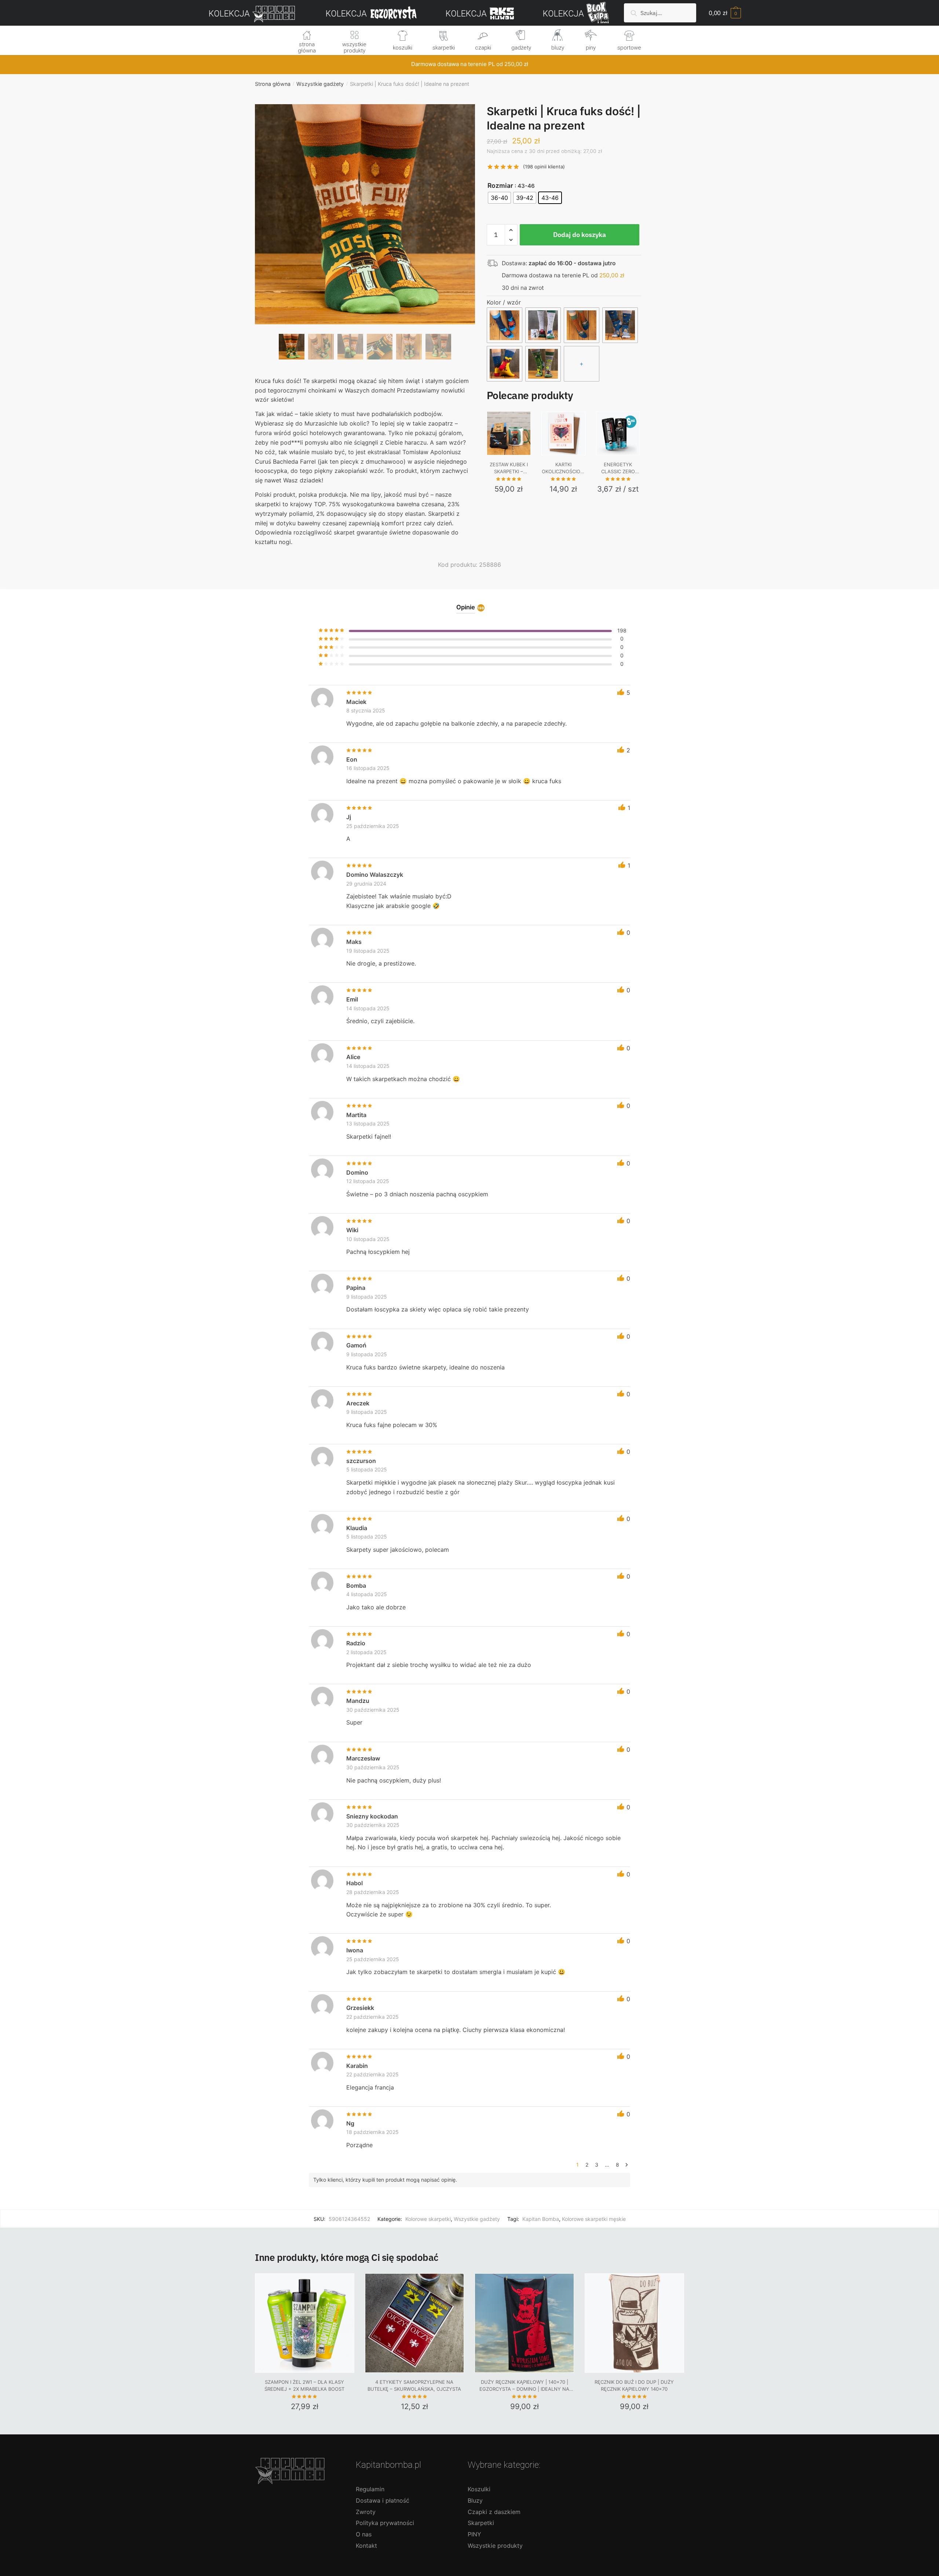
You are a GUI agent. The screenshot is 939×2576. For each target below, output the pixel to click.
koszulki (403, 48)
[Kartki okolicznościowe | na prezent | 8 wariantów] (563, 433)
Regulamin (370, 2489)
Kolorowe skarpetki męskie (594, 2219)
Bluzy (475, 2500)
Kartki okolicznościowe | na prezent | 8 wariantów (563, 468)
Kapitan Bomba (541, 2219)
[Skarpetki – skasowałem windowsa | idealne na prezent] (543, 364)
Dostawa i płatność (383, 2500)
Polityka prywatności (385, 2523)
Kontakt (366, 2546)
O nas (364, 2534)
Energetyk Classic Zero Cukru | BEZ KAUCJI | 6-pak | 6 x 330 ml (618, 468)
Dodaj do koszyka (580, 235)
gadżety (521, 48)
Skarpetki (481, 2523)
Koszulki (479, 2489)
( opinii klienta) (544, 167)
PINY (474, 2534)
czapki (483, 48)
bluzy (558, 48)
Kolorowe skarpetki (428, 2219)
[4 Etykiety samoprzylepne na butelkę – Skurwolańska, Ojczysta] (415, 2323)
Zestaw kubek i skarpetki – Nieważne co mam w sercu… (509, 468)
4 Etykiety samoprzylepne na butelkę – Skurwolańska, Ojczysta (414, 2386)
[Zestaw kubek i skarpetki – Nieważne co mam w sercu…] (509, 433)
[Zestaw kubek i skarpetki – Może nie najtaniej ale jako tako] (543, 325)
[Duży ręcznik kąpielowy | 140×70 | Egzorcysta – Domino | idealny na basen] (524, 2323)
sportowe (629, 48)
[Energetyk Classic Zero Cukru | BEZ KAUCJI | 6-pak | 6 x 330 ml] (618, 433)
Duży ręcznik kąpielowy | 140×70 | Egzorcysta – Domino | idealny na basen (524, 2386)
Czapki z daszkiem (494, 2512)
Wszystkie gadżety (320, 84)
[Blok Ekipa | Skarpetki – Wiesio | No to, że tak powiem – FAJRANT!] (582, 325)
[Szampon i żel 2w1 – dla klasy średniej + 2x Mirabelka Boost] (305, 2323)
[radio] (499, 198)
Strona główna (273, 84)
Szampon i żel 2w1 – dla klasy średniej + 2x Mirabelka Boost (304, 2386)
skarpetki (444, 48)
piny (591, 48)
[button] (365, 238)
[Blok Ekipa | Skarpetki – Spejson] (620, 325)
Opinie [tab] (466, 607)
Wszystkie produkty (495, 2546)
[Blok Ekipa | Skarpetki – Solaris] (505, 364)
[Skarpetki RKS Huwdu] (505, 325)
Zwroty (366, 2512)
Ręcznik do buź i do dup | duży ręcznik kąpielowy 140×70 (634, 2386)
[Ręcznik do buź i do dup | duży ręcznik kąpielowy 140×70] (634, 2323)
